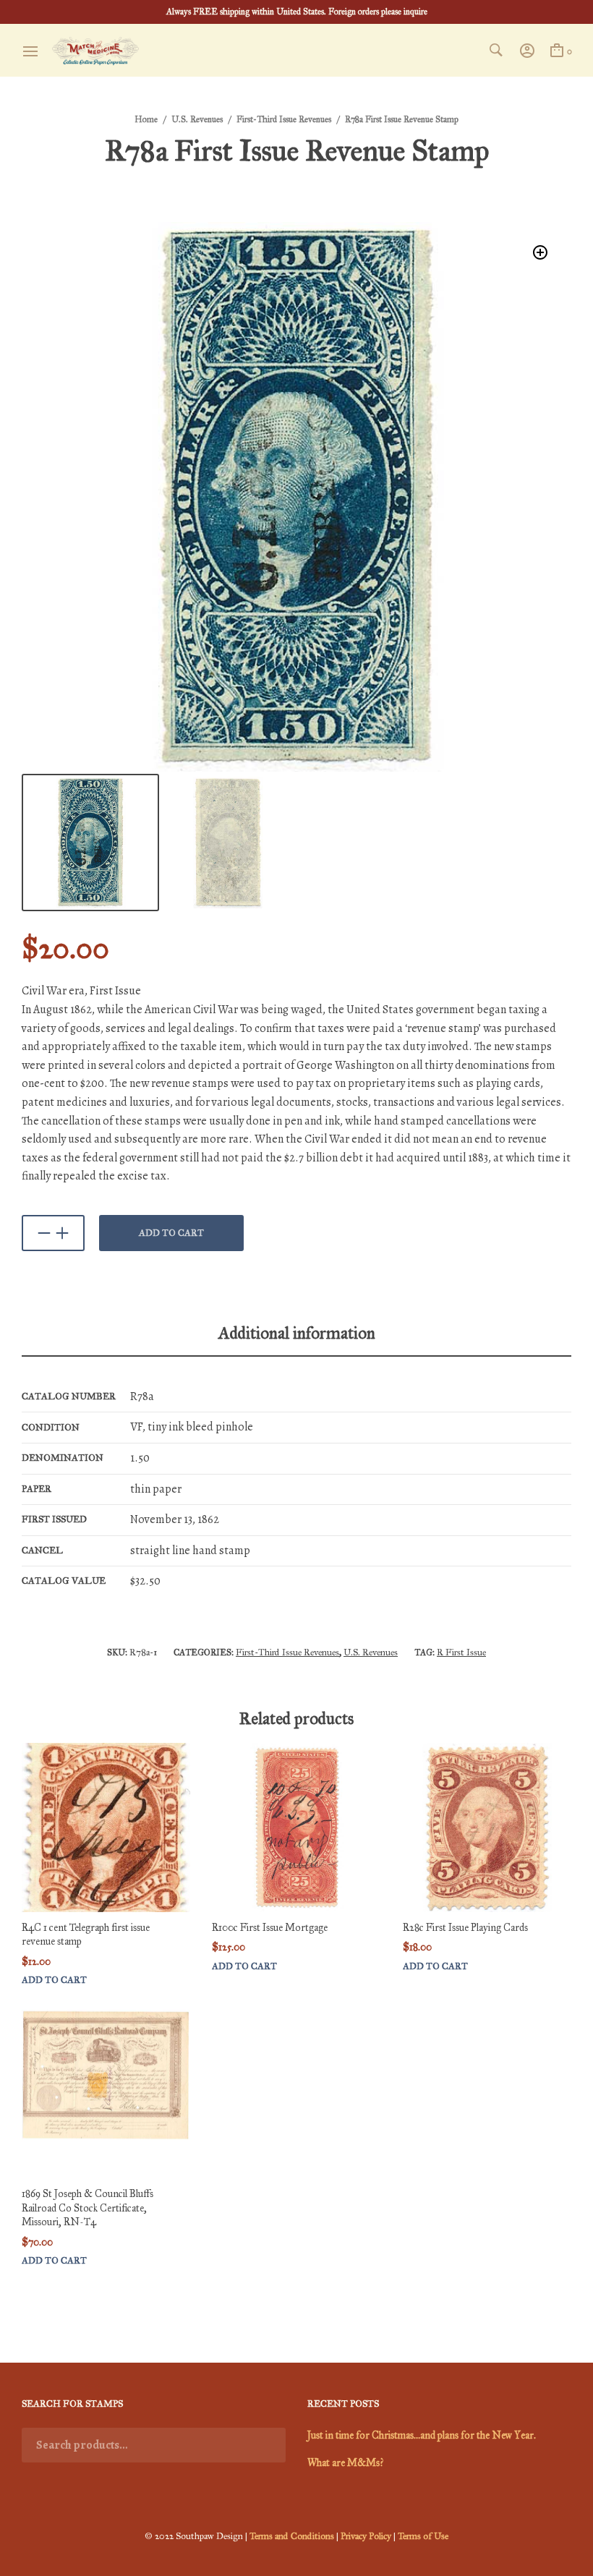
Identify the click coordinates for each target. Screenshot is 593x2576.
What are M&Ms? (345, 2463)
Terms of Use (423, 2536)
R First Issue (461, 1652)
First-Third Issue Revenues (284, 119)
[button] (541, 253)
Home (146, 119)
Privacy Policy (366, 2536)
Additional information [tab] (297, 1333)
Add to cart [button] (54, 1980)
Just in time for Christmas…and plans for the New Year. (422, 2435)
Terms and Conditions (292, 2536)
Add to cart (171, 1233)
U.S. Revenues (197, 119)
